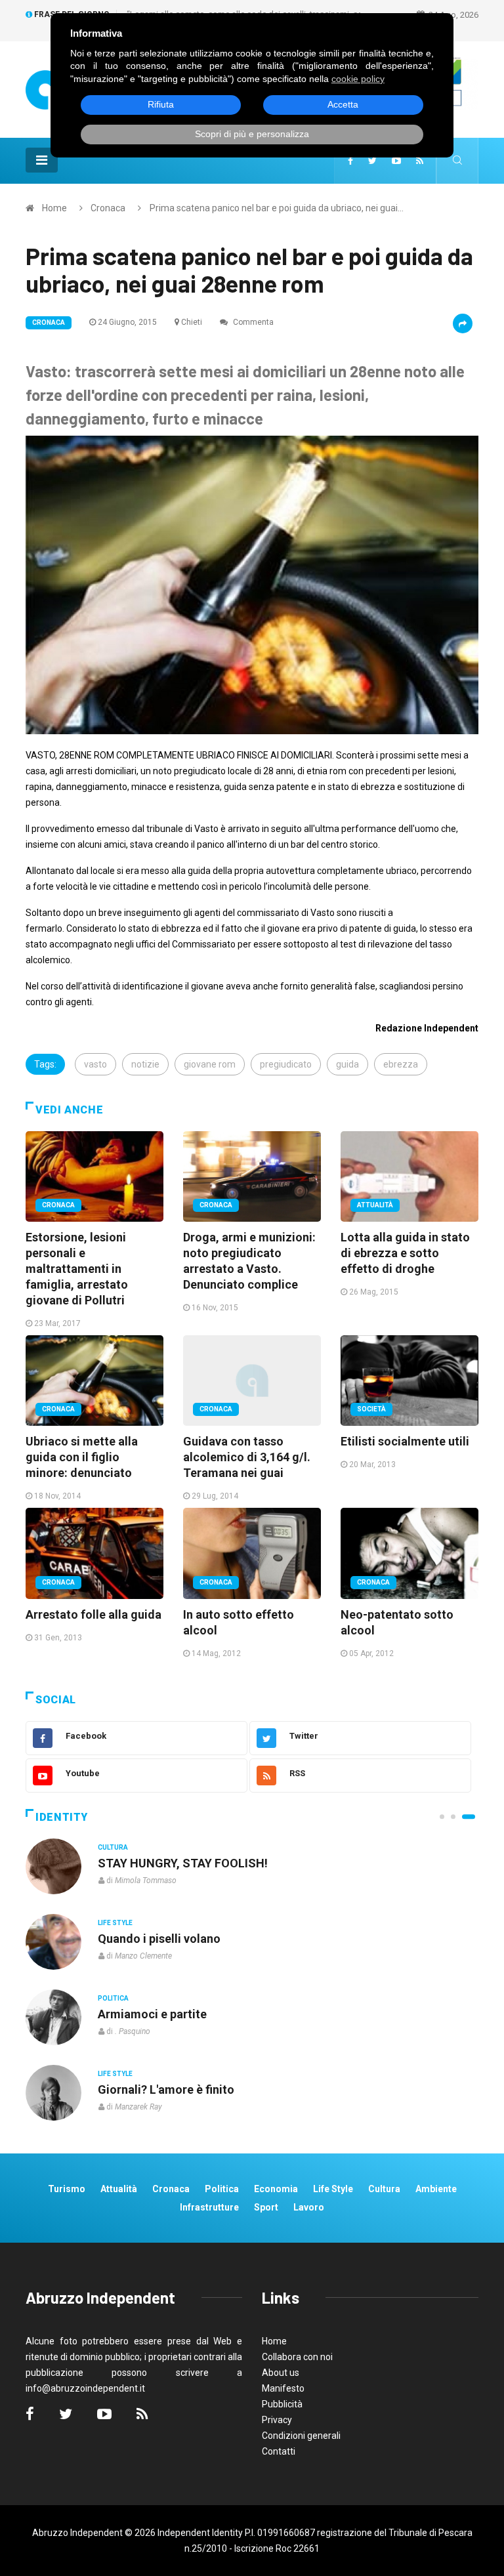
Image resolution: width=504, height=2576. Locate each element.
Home (54, 208)
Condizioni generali (301, 2436)
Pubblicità (282, 2404)
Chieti (192, 322)
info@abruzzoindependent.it (85, 2388)
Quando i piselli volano (159, 1939)
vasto (95, 1064)
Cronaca (108, 208)
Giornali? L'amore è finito (166, 2089)
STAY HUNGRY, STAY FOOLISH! (183, 1863)
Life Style (115, 1923)
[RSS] (420, 161)
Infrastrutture (209, 2207)
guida (347, 1064)
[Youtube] (396, 161)
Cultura (113, 1847)
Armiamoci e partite (152, 2014)
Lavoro (309, 2207)
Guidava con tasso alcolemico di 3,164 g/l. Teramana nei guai (247, 1457)
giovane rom (210, 1064)
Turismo (67, 2189)
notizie (145, 1064)
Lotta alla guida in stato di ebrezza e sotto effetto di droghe (405, 1253)
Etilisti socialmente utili (405, 1441)
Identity (62, 1817)
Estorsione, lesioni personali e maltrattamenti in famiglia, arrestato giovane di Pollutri (77, 1269)
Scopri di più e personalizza (252, 134)
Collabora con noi (297, 2357)
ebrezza (401, 1064)
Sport (266, 2207)
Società (371, 1409)
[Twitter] (372, 161)
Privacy (277, 2420)
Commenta (252, 322)
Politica (113, 1998)
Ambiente (436, 2189)
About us (281, 2373)
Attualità (375, 1205)
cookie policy (358, 79)
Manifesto (283, 2388)
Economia (276, 2189)
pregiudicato (286, 1064)
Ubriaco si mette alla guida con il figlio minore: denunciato (82, 1457)
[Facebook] (350, 161)
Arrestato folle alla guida (94, 1614)
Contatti (279, 2451)
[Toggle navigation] (42, 160)
